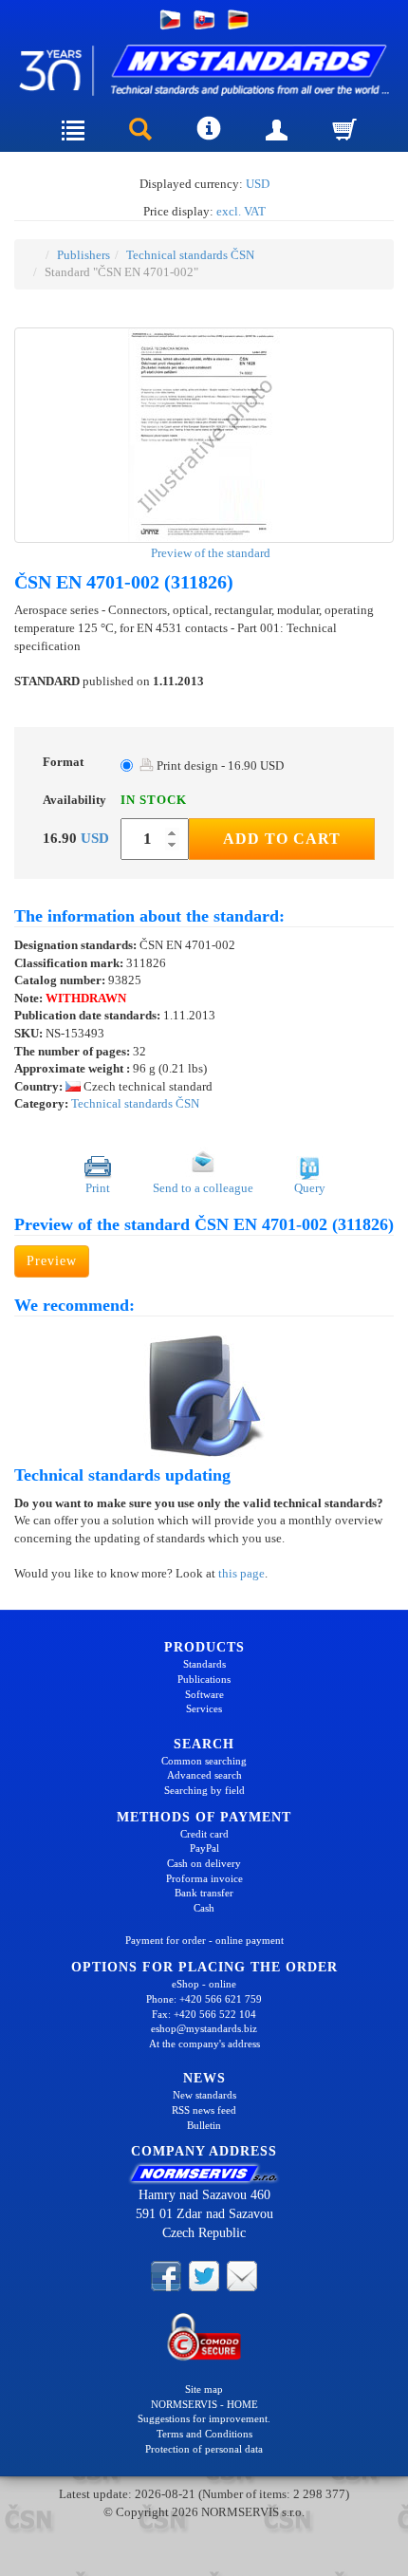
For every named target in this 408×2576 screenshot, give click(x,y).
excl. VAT (241, 211)
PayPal (204, 1848)
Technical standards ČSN (190, 255)
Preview (52, 1261)
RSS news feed (204, 2110)
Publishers (83, 255)
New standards (204, 2095)
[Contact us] (242, 2274)
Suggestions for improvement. (204, 2418)
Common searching (204, 1761)
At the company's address (204, 2044)
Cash (204, 1908)
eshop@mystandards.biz (204, 2028)
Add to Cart (282, 839)
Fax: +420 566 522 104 (204, 2014)
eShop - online (204, 1984)
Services (204, 1708)
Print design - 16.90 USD (219, 765)
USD (258, 184)
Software (204, 1694)
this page (241, 1573)
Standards (204, 1664)
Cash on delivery (204, 1863)
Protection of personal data (204, 2449)
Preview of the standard (209, 553)
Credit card (204, 1834)
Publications (204, 1679)
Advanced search (204, 1775)
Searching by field (204, 1790)
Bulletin (204, 2125)
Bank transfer (204, 1893)
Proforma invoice (204, 1878)
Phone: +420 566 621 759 (204, 1999)
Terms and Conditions (204, 2434)
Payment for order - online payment (204, 1940)
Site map (204, 2389)
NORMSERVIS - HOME (204, 2404)
